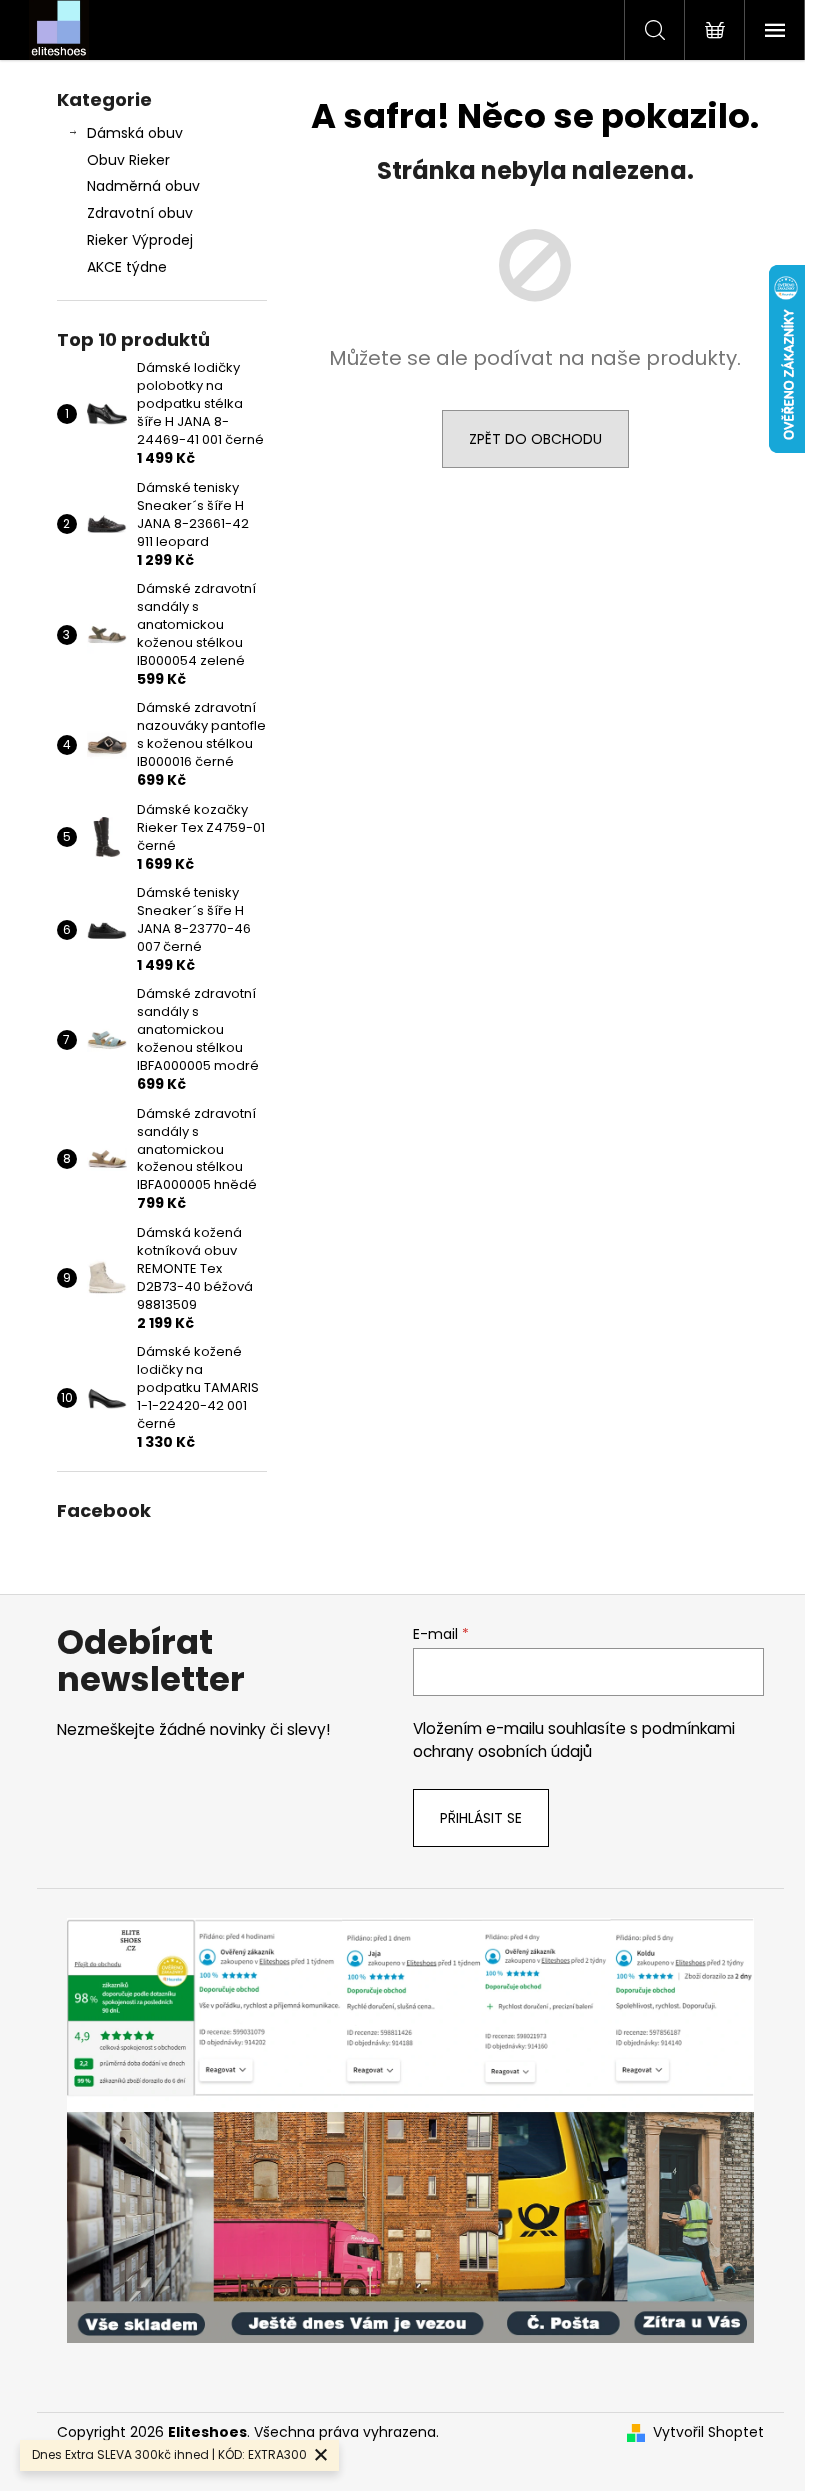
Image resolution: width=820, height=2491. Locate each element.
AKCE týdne (127, 267)
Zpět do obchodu (535, 439)
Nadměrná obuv (143, 186)
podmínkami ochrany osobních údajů (574, 1739)
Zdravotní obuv (140, 213)
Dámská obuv (135, 133)
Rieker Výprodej (140, 240)
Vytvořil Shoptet (708, 2432)
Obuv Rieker (128, 160)
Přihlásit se (481, 1818)
